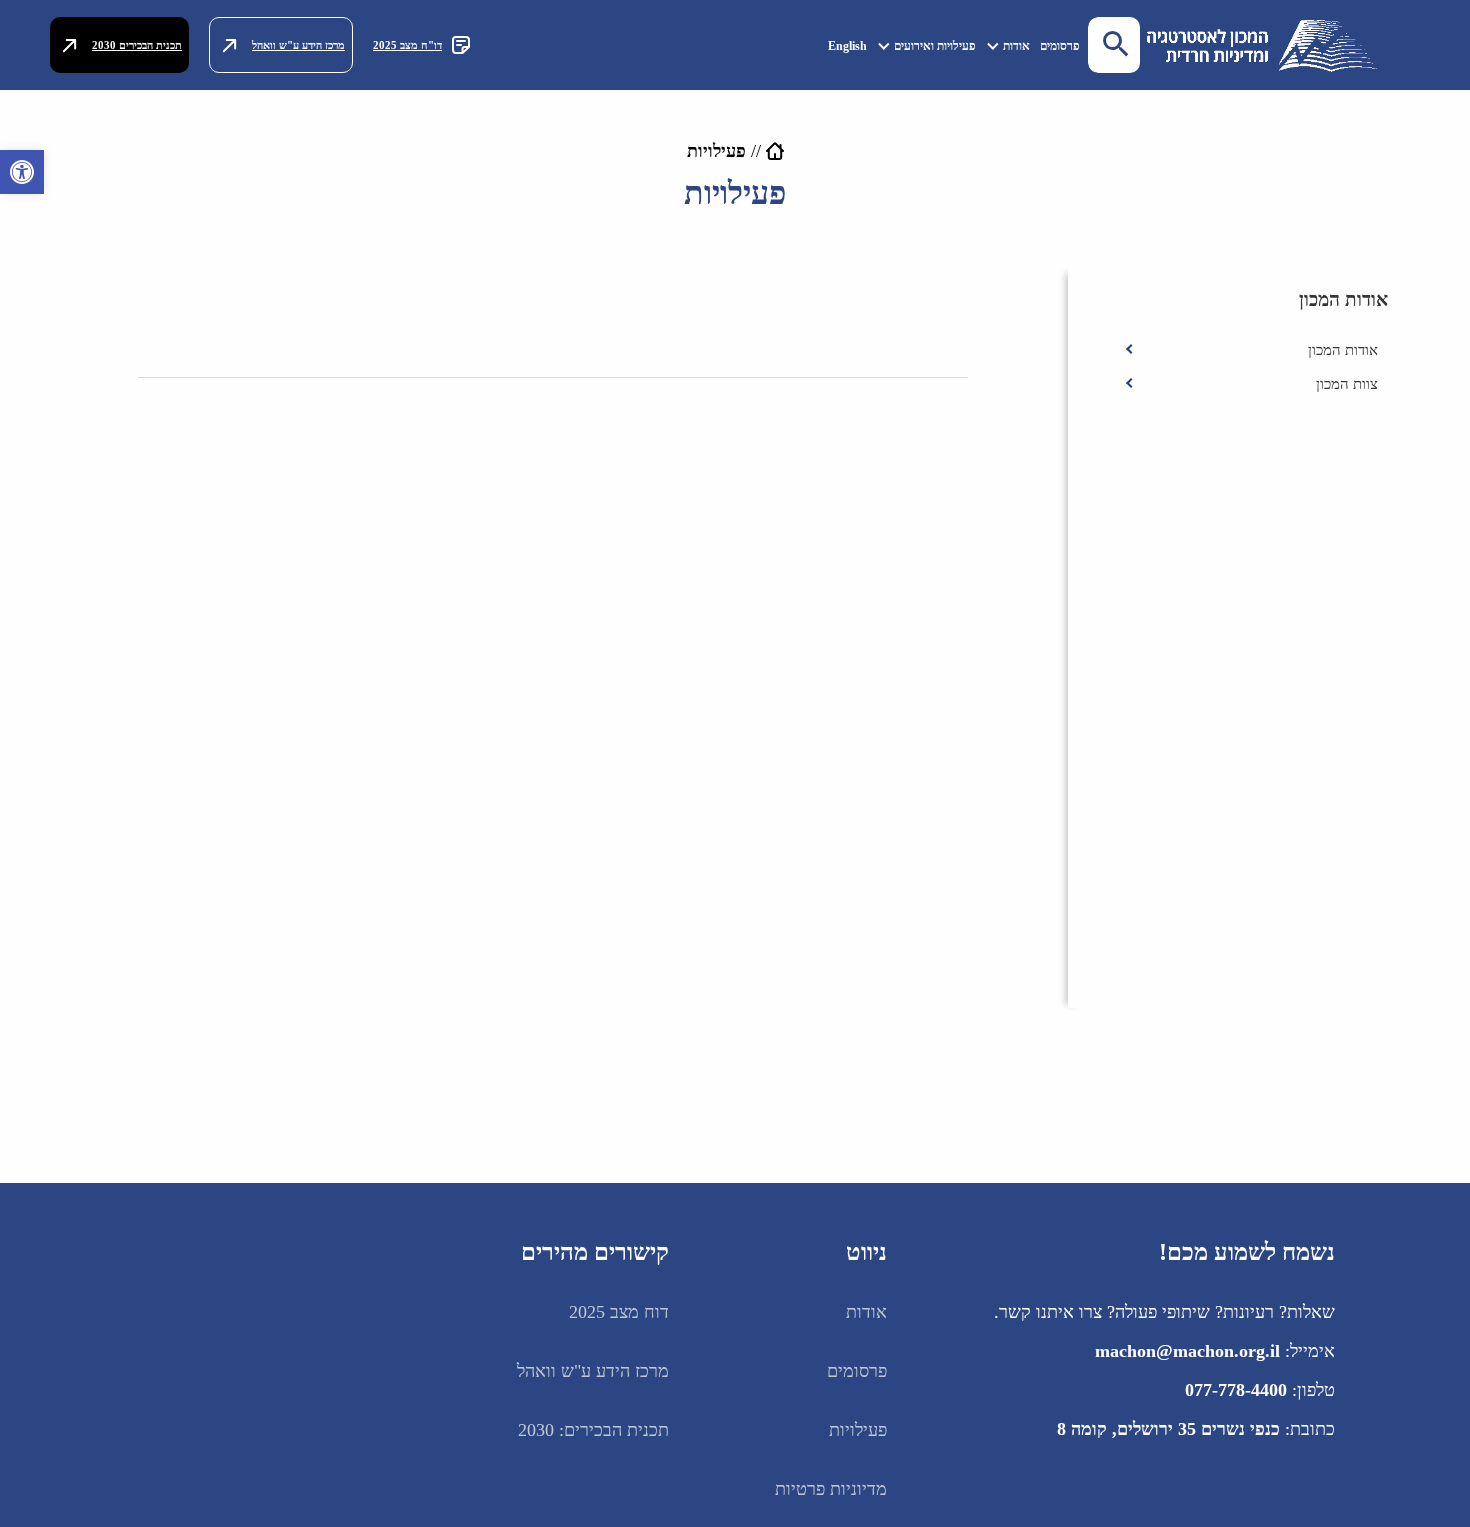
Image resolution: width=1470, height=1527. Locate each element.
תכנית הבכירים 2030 (137, 45)
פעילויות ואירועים (935, 46)
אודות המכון (1343, 350)
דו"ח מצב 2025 (407, 45)
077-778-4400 (1236, 1390)
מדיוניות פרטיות (831, 1489)
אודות (1016, 46)
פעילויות (858, 1430)
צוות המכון (1347, 384)
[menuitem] (1060, 45)
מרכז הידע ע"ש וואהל (298, 45)
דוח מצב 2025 (619, 1312)
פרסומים (1060, 46)
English (847, 46)
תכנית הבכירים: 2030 (593, 1430)
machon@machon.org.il (1187, 1351)
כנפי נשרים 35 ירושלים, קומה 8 (1168, 1429)
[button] (22, 172)
